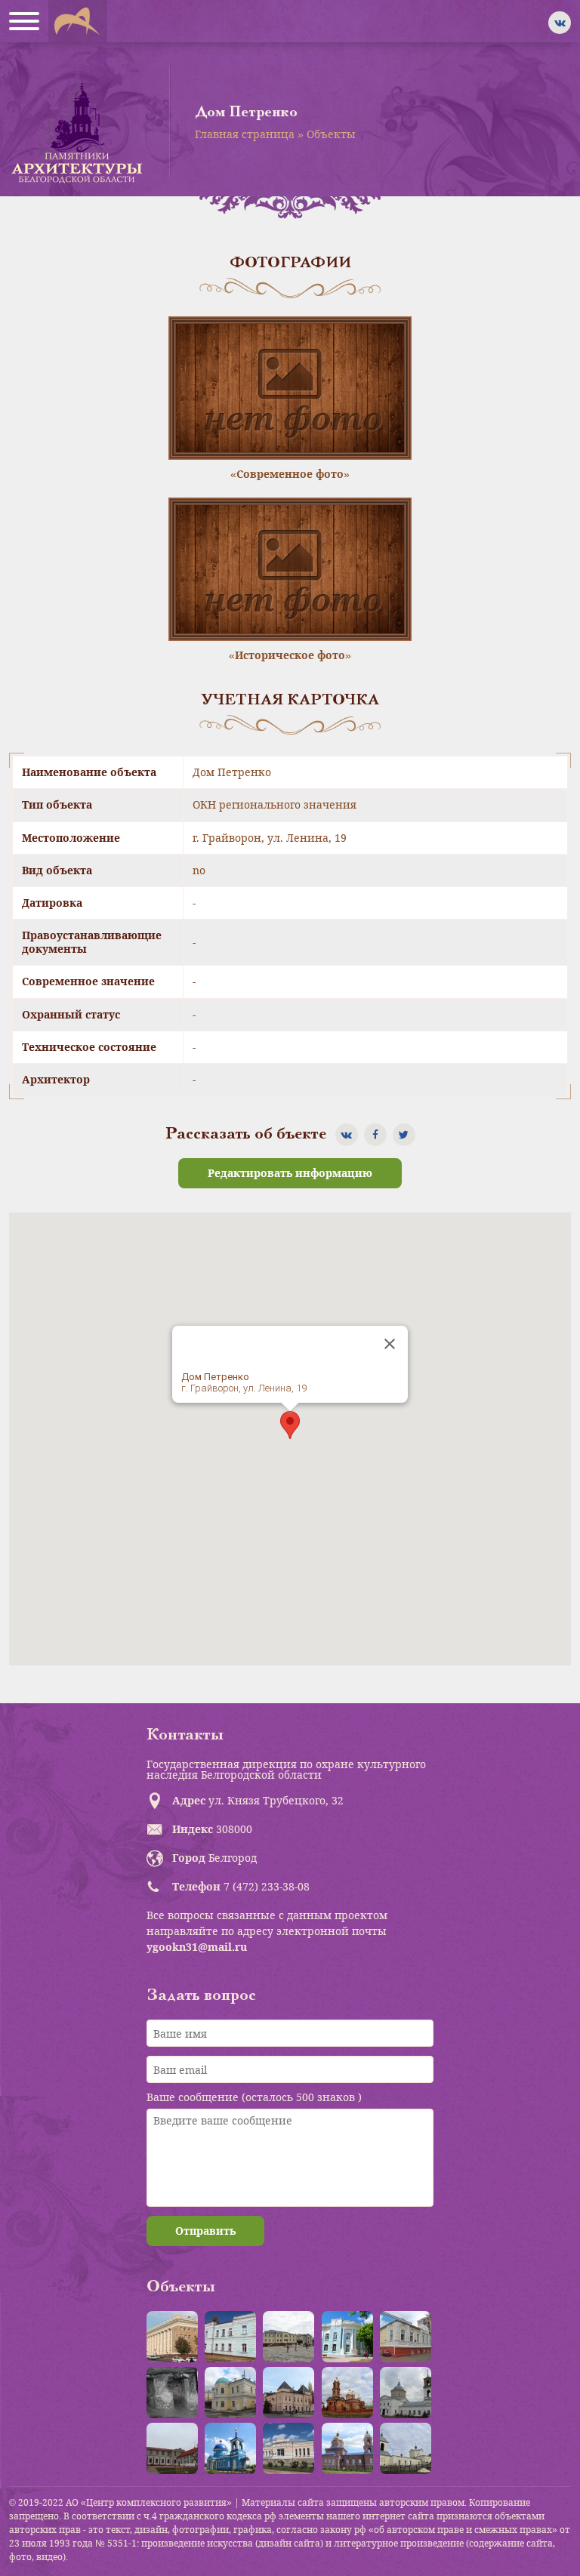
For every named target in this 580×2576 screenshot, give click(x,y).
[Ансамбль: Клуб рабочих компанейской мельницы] (230, 2393)
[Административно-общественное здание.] (172, 2337)
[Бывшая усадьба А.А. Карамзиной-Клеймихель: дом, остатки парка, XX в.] (172, 2448)
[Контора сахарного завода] (288, 2448)
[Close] (390, 1344)
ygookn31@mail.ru (197, 1947)
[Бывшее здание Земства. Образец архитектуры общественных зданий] (347, 2337)
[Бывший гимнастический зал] (406, 2337)
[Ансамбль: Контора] (288, 2337)
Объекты (331, 134)
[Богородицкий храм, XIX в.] (406, 2393)
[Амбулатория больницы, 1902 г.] (230, 2337)
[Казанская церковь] (230, 2448)
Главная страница (245, 134)
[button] (290, 1425)
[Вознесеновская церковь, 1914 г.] (347, 2393)
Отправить (205, 2231)
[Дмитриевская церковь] (406, 2448)
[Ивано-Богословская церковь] (347, 2448)
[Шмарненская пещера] (172, 2393)
